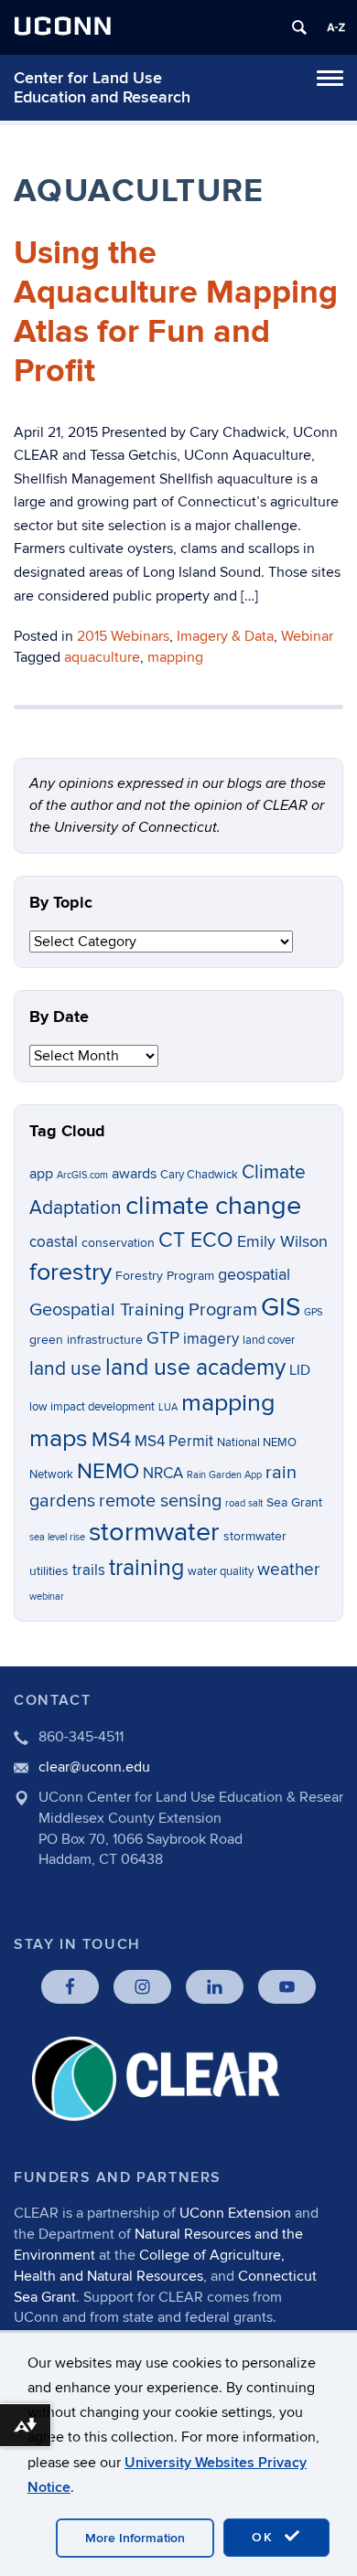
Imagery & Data (225, 636)
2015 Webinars (123, 636)
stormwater (154, 1532)
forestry (70, 1272)
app (41, 1174)
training (146, 1568)
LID (300, 1371)
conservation (118, 1243)
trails (89, 1570)
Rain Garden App (224, 1475)
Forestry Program (165, 1276)
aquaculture (102, 657)
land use (65, 1369)
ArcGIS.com (82, 1175)
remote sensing (160, 1501)
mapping (175, 657)
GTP (163, 1339)
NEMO (108, 1471)
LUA (168, 1407)
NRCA (163, 1474)
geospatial (254, 1275)
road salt (244, 1503)
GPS (313, 1312)
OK (265, 2537)
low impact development (92, 1407)
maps (59, 1438)
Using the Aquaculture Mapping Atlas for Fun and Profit (176, 313)
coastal (54, 1242)
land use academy (195, 1368)
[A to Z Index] (336, 27)
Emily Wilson (282, 1242)
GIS (281, 1308)
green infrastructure (86, 1340)
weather (288, 1570)
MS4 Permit (174, 1442)
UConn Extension (235, 2213)
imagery (211, 1339)
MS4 (111, 1440)
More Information (135, 2538)
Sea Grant (294, 1502)
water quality (221, 1572)
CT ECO (196, 1240)
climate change (213, 1206)
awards (134, 1174)
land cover (269, 1341)
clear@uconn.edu (94, 1767)
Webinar (307, 636)
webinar (47, 1597)
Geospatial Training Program (143, 1310)
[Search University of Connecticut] (299, 27)
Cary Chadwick (199, 1175)
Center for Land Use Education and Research (102, 88)
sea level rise (57, 1537)
